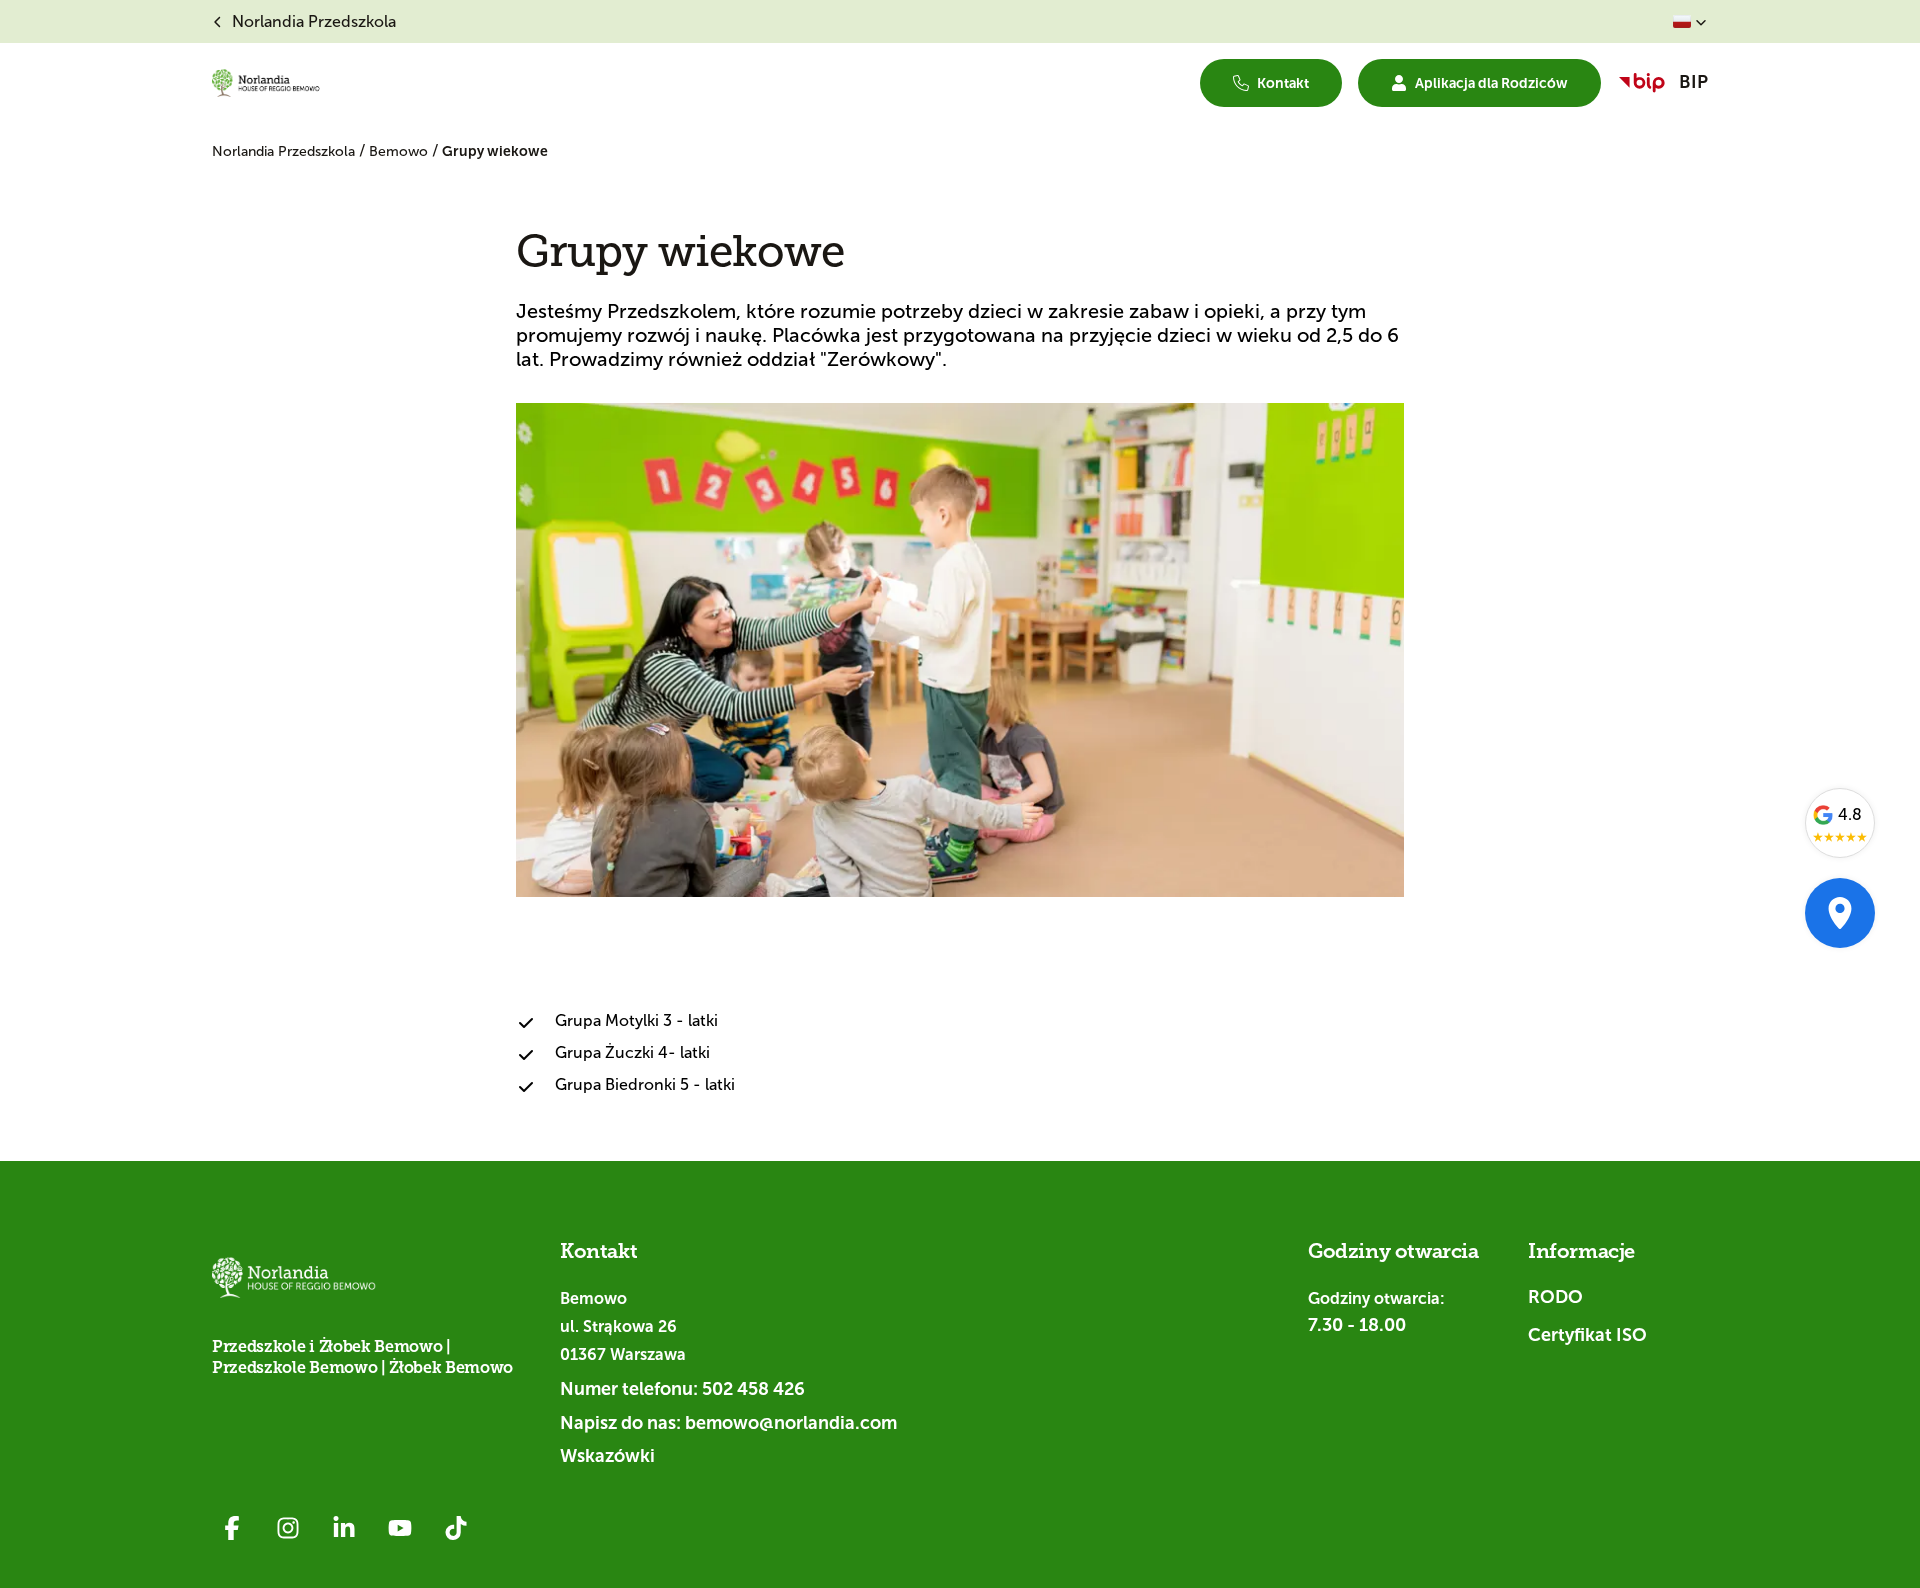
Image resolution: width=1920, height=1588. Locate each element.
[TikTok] (456, 1528)
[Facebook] (232, 1528)
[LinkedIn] (344, 1528)
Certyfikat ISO (1587, 1335)
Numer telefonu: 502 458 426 (682, 1389)
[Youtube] (400, 1528)
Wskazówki (607, 1456)
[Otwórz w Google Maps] (1840, 913)
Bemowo (400, 151)
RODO (1555, 1297)
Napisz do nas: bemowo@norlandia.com (728, 1423)
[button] (1690, 22)
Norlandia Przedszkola (285, 151)
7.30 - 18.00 (1357, 1325)
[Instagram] (288, 1528)
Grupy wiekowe (495, 151)
